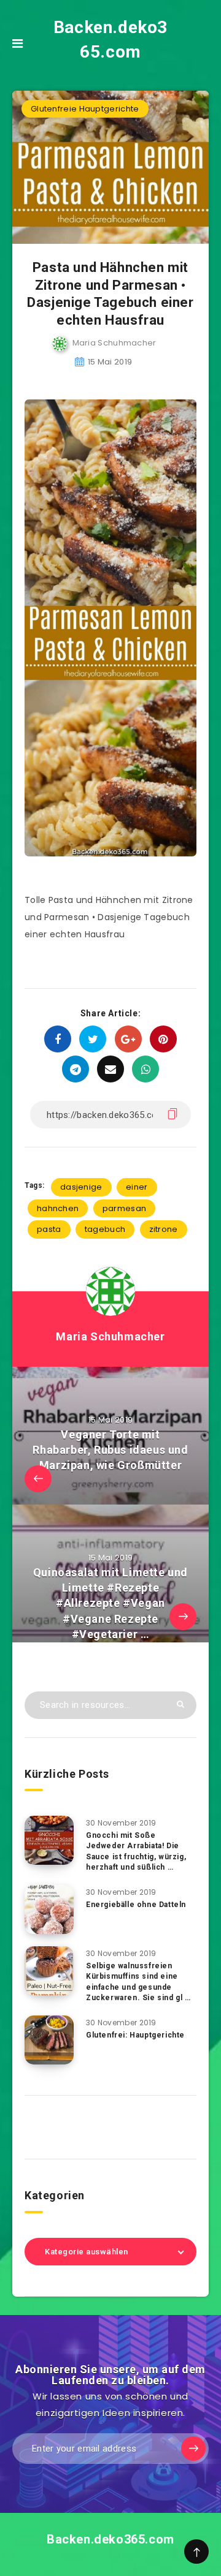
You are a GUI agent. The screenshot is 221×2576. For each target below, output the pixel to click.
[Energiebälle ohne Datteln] (49, 1909)
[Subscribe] (193, 2449)
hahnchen (58, 1208)
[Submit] (180, 1704)
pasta (49, 1229)
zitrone (164, 1229)
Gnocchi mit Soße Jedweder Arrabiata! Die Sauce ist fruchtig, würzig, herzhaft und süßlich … (136, 1851)
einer (137, 1187)
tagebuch (105, 1229)
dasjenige (81, 1187)
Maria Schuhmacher (110, 1336)
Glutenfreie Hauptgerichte (85, 109)
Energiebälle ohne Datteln (136, 1905)
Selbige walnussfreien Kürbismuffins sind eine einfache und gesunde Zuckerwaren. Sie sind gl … (138, 1982)
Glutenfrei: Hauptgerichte (135, 2035)
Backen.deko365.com (110, 40)
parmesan (124, 1208)
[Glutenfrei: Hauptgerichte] (49, 2040)
